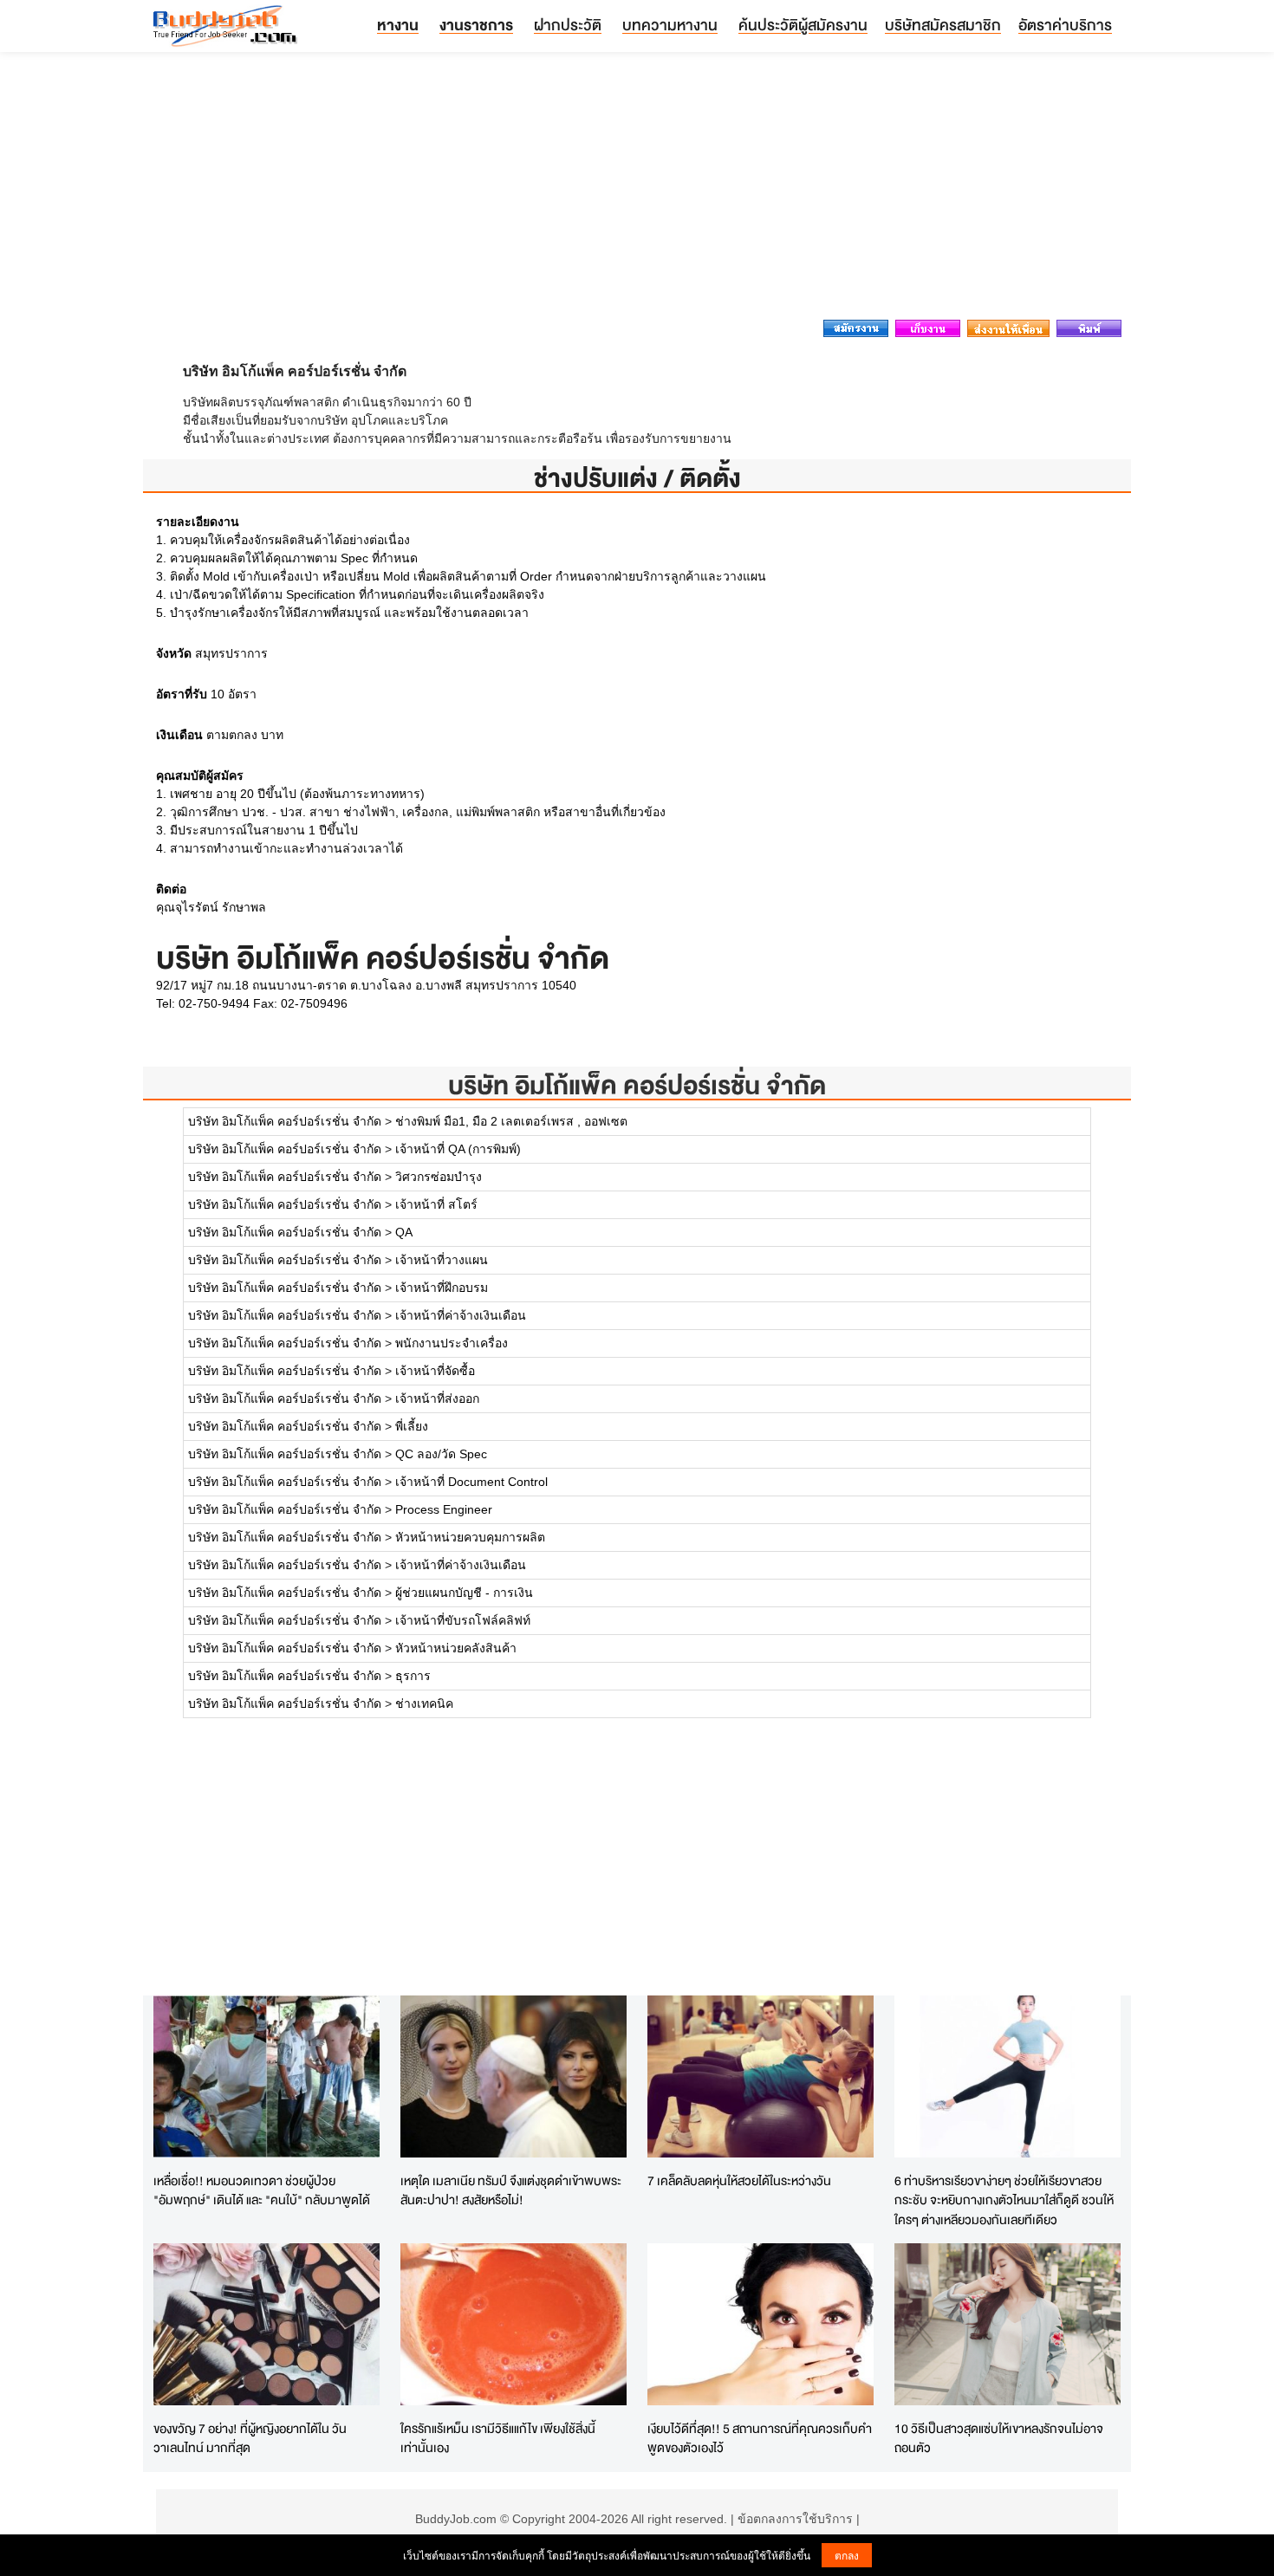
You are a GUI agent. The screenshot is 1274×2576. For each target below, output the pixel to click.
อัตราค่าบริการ (1065, 25)
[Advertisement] (637, 191)
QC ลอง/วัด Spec (441, 1454)
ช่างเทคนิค (424, 1703)
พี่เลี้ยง (412, 1426)
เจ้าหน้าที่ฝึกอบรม (442, 1288)
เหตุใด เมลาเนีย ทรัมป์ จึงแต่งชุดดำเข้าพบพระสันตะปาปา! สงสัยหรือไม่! (511, 2190)
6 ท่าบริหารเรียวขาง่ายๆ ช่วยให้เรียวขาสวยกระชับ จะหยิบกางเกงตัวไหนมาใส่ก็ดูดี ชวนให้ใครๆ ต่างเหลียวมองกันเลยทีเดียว (1004, 2200)
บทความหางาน (670, 25)
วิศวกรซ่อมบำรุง (439, 1177)
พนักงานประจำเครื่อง (452, 1343)
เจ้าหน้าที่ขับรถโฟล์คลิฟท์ (463, 1620)
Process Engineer (444, 1509)
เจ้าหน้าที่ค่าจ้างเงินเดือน (461, 1315)
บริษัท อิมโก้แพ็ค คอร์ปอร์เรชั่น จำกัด (637, 1085)
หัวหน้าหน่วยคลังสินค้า (456, 1648)
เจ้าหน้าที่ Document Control (471, 1482)
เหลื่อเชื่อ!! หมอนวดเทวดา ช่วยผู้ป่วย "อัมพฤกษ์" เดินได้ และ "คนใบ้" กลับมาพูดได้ (262, 2190)
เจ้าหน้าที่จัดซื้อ (435, 1371)
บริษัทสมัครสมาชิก (943, 25)
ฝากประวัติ (568, 25)
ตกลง (847, 2555)
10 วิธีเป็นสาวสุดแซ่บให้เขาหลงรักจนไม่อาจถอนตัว (999, 2438)
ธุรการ (413, 1676)
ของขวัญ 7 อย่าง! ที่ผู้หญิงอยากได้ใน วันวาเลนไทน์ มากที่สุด (250, 2438)
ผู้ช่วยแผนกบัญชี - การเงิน (464, 1593)
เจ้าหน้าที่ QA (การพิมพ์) (458, 1149)
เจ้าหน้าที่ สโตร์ (436, 1204)
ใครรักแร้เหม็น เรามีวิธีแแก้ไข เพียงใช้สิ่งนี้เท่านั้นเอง (498, 2438)
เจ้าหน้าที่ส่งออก (437, 1398)
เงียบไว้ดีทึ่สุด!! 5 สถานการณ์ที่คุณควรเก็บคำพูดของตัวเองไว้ (760, 2438)
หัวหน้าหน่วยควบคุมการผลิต (470, 1537)
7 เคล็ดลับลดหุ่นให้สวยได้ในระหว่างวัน (739, 2180)
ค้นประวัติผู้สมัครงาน (803, 25)
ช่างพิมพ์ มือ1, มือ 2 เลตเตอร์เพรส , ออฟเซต (511, 1121)
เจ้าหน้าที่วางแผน (442, 1260)
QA (404, 1232)
